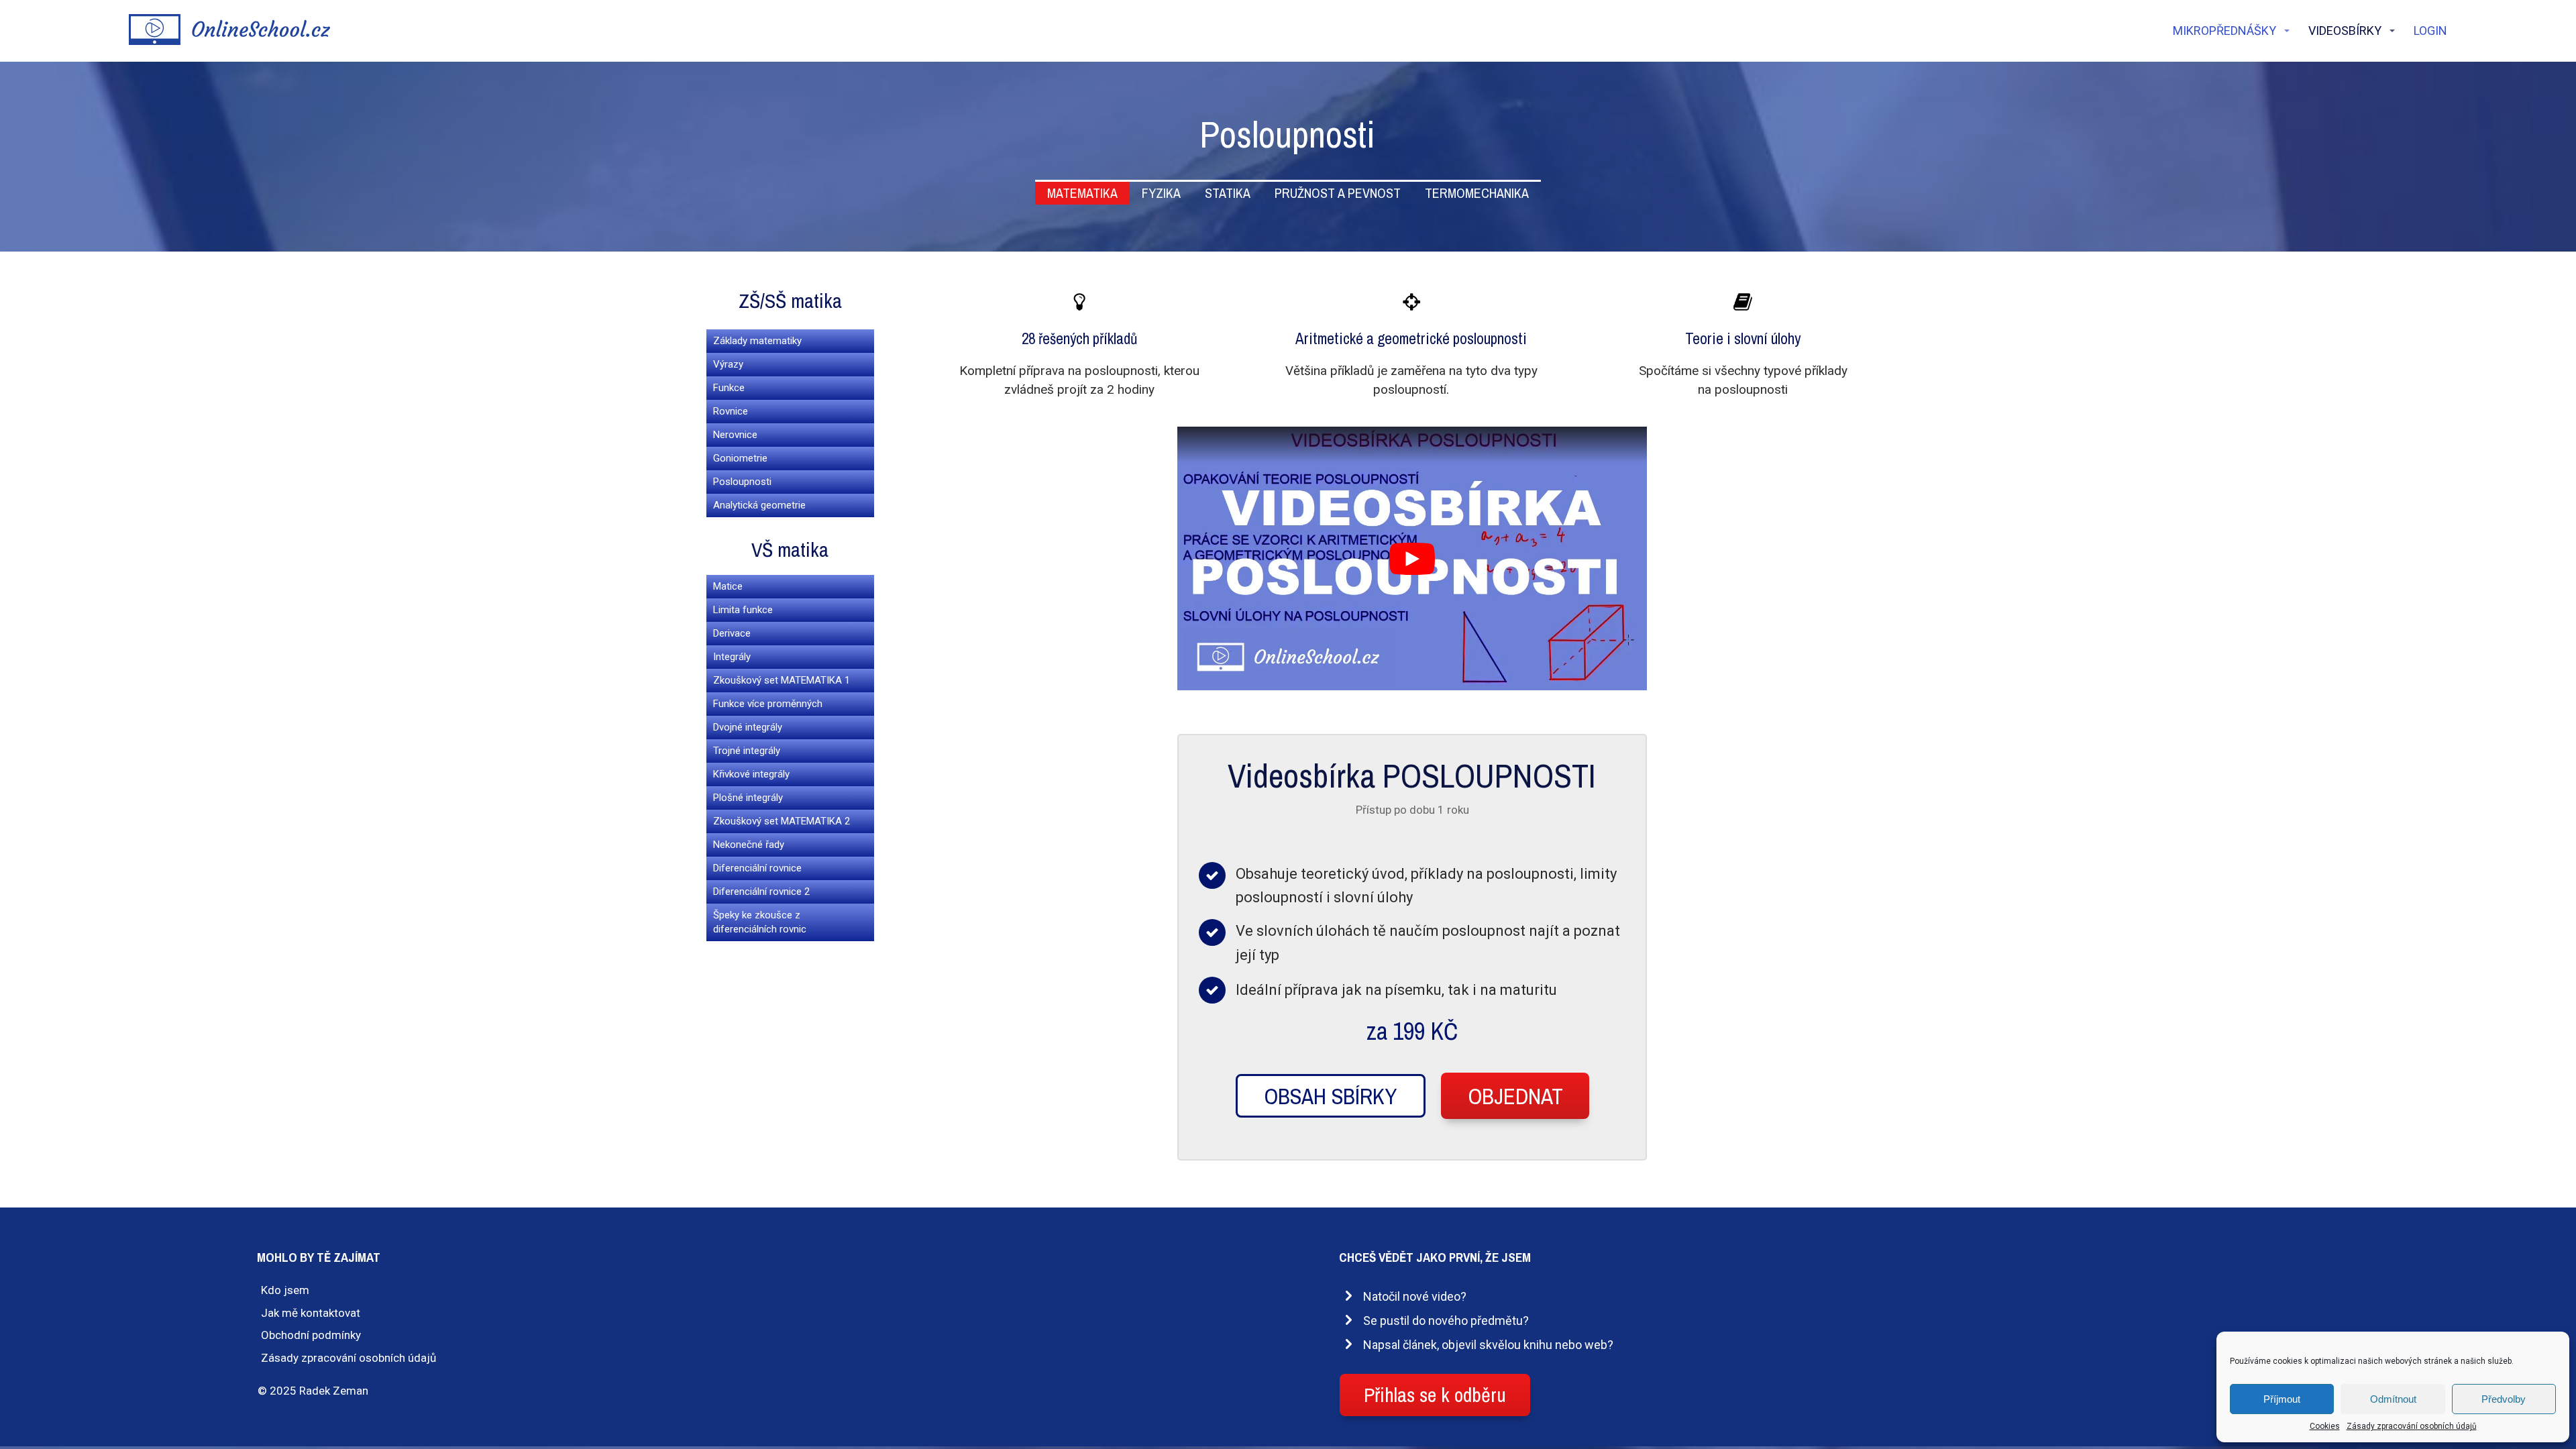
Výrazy (728, 364)
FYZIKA (1161, 193)
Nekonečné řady (749, 845)
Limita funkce (743, 610)
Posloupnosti (742, 482)
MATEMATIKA (1082, 193)
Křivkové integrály (751, 774)
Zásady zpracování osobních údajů (2412, 1426)
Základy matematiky (757, 341)
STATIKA (1228, 193)
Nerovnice (735, 435)
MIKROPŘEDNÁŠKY (2224, 31)
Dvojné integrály (748, 727)
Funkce (729, 388)
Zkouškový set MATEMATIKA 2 (782, 821)
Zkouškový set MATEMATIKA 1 (782, 680)
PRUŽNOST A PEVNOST (1338, 193)
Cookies (2325, 1426)
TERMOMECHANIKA (1477, 193)
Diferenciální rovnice (757, 868)
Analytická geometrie (759, 505)
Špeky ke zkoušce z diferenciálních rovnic (760, 922)
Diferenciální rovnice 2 (761, 892)
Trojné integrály (747, 751)
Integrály (732, 657)
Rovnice (731, 411)
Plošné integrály (748, 798)
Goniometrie (740, 458)
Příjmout (2282, 1399)
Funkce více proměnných (768, 704)
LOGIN (2430, 31)
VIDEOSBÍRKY (2345, 31)
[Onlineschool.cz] (229, 31)
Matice (728, 586)
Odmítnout (2393, 1399)
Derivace (732, 633)
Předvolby (2504, 1399)
